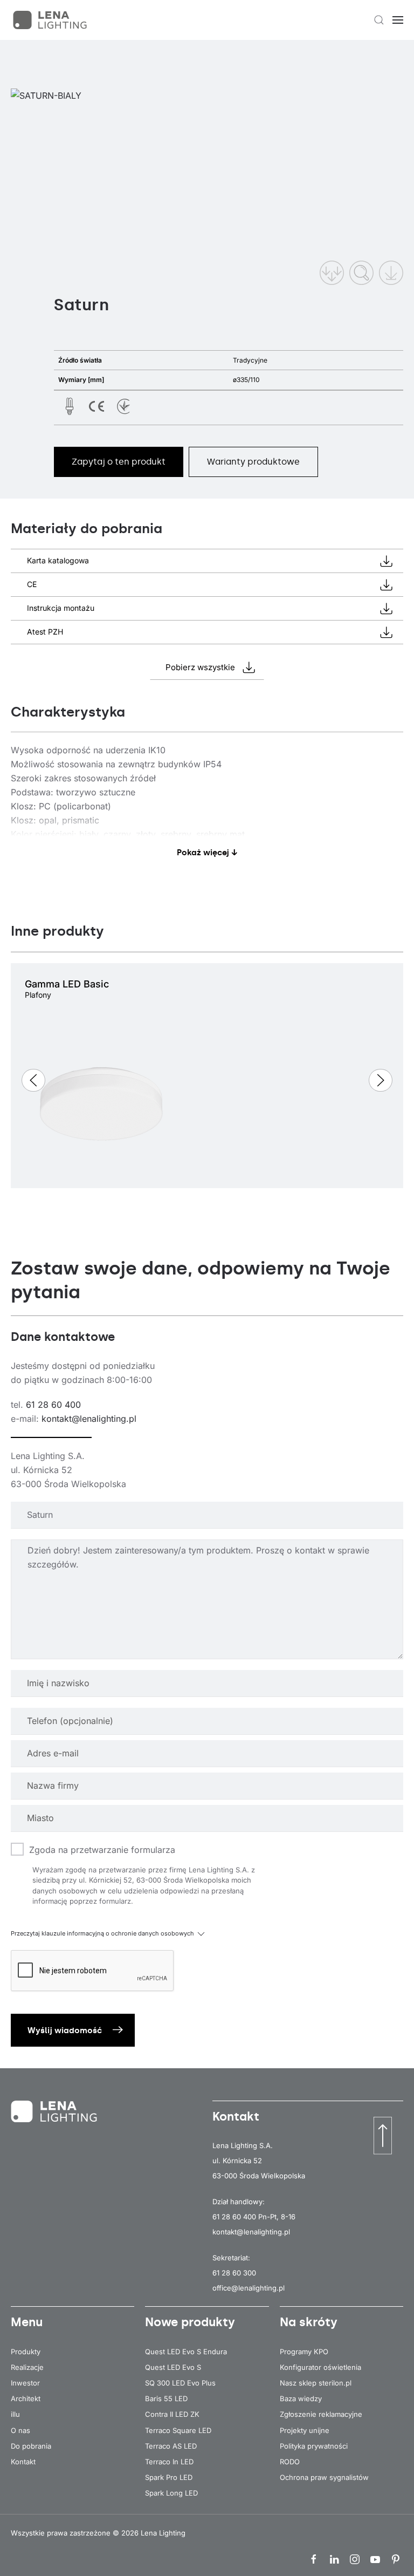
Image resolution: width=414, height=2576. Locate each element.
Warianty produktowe (253, 462)
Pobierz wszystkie (200, 667)
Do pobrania (31, 2446)
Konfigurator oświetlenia (320, 2367)
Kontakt (23, 2462)
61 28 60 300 (234, 2273)
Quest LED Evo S (173, 2367)
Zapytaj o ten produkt (119, 462)
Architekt (26, 2398)
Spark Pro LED (169, 2477)
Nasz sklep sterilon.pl (316, 2383)
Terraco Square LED (178, 2430)
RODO (290, 2462)
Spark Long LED (171, 2493)
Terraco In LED (169, 2462)
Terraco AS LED (171, 2446)
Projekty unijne (305, 2430)
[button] (379, 20)
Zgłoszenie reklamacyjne (321, 2414)
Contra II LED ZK (172, 2414)
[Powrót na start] (51, 20)
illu (15, 2414)
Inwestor (25, 2383)
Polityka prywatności (314, 2446)
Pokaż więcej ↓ (207, 853)
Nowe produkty (190, 2322)
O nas (20, 2430)
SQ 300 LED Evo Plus (180, 2383)
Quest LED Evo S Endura (186, 2352)
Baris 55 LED (166, 2398)
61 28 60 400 (53, 1405)
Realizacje (27, 2367)
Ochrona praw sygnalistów (324, 2477)
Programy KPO (304, 2352)
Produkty (26, 2352)
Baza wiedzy (301, 2398)
